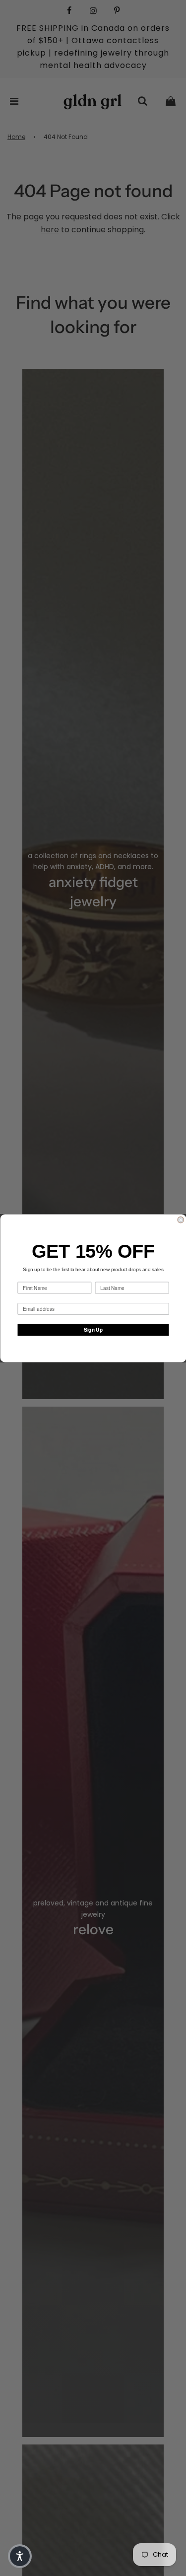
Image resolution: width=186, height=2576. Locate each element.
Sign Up (93, 1330)
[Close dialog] (181, 1220)
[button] (20, 2556)
